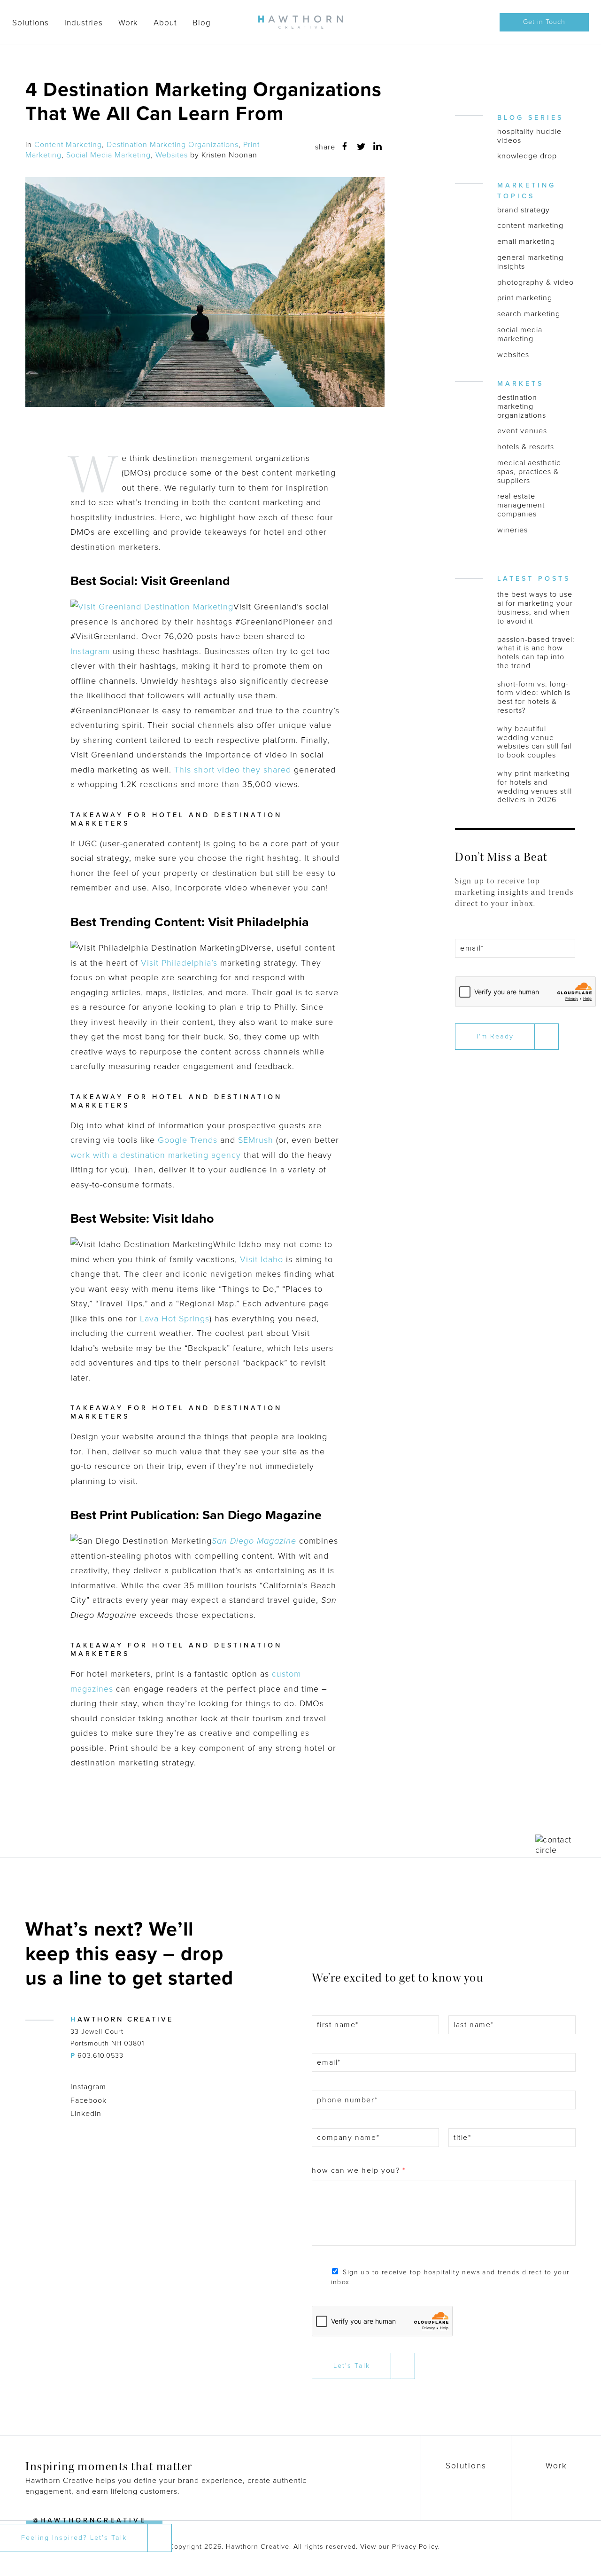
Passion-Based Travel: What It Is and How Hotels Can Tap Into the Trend (536, 653)
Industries (84, 23)
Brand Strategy (524, 210)
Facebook (89, 2100)
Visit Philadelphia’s (179, 963)
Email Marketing (526, 242)
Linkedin (86, 2114)
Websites (172, 155)
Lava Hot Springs (175, 1319)
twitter (361, 147)
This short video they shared (233, 770)
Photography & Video (536, 283)
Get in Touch (544, 22)
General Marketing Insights (530, 262)
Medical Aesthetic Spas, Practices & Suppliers (529, 472)
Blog (202, 23)
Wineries (512, 530)
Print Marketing (525, 298)
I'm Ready (495, 1036)
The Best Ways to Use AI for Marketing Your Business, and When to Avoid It (535, 608)
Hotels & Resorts (526, 447)
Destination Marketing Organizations (173, 145)
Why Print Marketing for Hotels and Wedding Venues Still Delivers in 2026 (535, 787)
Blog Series (530, 118)
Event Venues (522, 431)
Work (128, 23)
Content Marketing (68, 145)
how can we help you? (358, 2170)
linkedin (378, 146)
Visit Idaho (262, 1259)
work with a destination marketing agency (156, 1155)
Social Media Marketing (108, 155)
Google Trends (188, 1140)
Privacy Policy (415, 2547)
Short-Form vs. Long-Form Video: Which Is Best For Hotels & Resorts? (534, 698)
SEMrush (256, 1140)
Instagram (90, 651)
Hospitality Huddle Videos (529, 136)
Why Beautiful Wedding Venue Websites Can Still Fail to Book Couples (534, 742)
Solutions (31, 23)
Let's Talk (352, 2366)
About (165, 23)
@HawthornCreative (90, 2520)
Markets (520, 384)
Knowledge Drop (527, 156)
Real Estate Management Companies (521, 505)
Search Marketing (529, 314)
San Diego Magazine (254, 1541)
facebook (345, 146)
